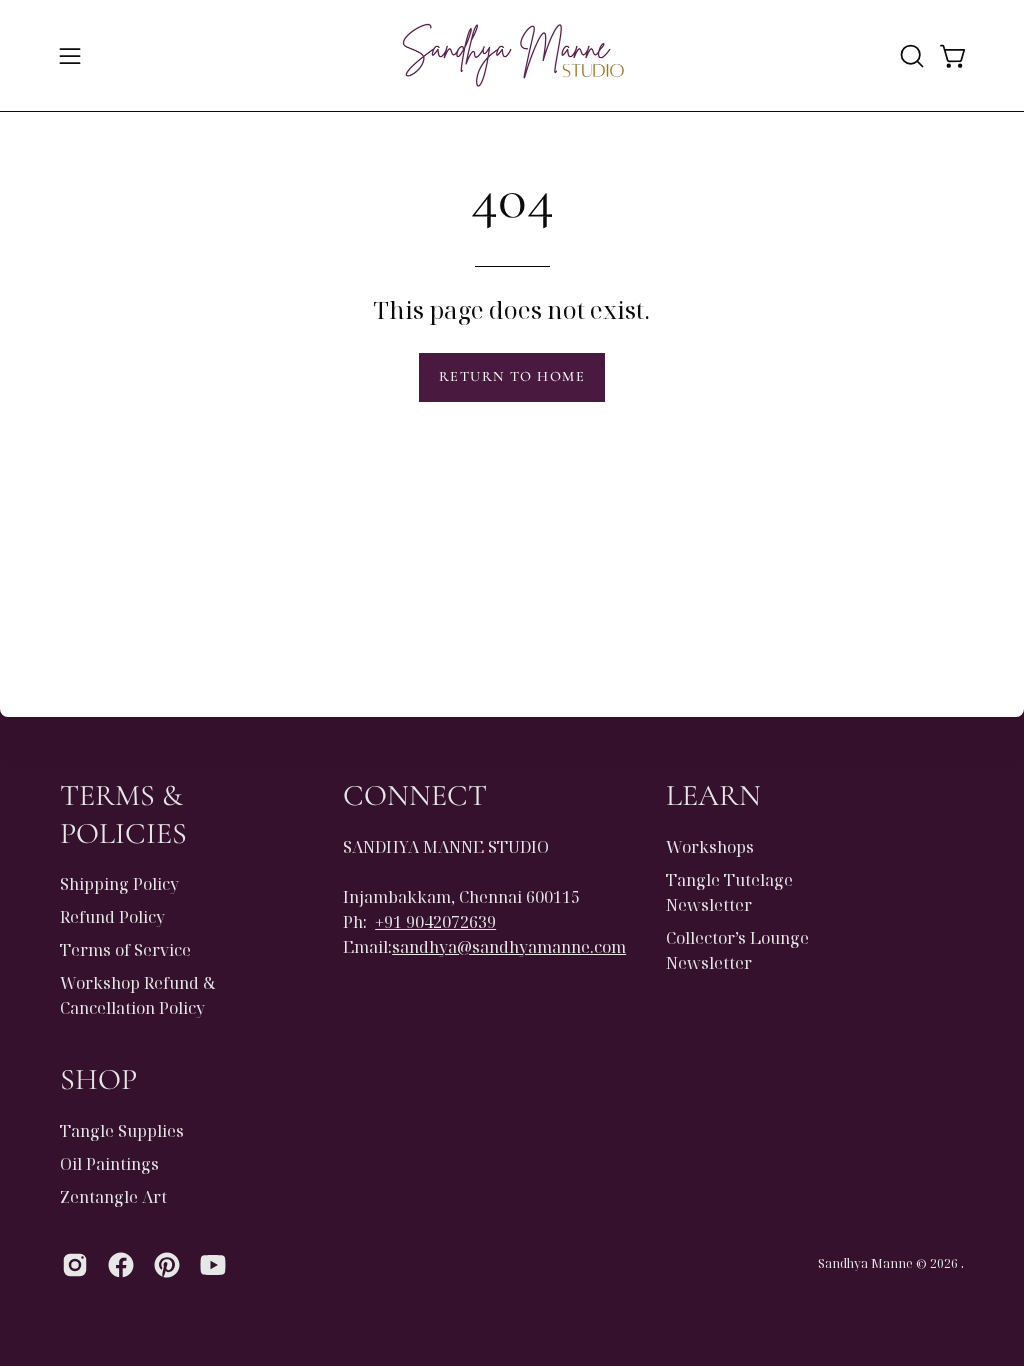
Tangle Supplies (122, 1131)
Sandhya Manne (865, 1263)
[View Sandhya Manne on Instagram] (75, 1265)
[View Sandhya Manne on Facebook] (121, 1265)
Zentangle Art (113, 1197)
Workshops (710, 847)
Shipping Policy (119, 884)
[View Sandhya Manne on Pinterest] (167, 1265)
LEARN (713, 795)
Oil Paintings (109, 1164)
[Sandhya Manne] (512, 55)
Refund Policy (112, 917)
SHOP (98, 1079)
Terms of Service (125, 950)
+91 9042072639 (435, 922)
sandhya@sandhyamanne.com (509, 947)
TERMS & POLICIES (123, 814)
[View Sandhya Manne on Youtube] (213, 1265)
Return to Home (512, 376)
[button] (910, 56)
